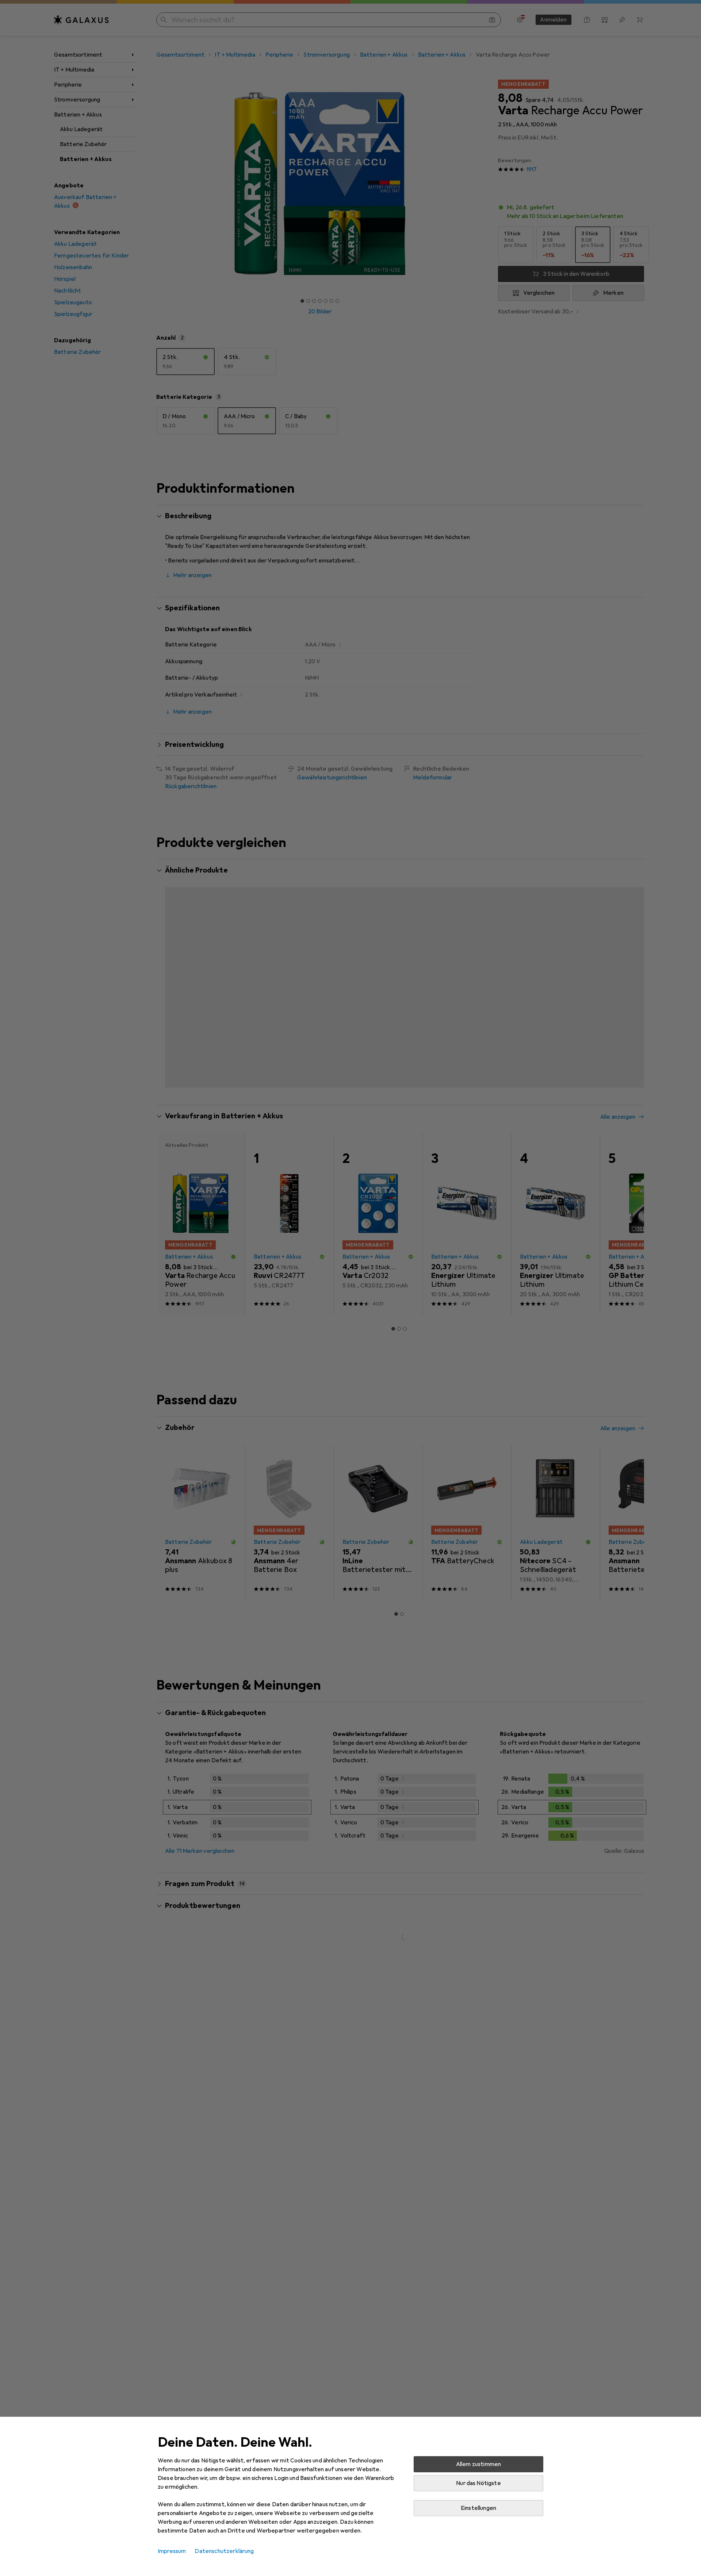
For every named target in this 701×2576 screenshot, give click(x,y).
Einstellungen (478, 2508)
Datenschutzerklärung (224, 2551)
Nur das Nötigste (478, 2483)
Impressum (172, 2551)
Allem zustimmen (478, 2464)
